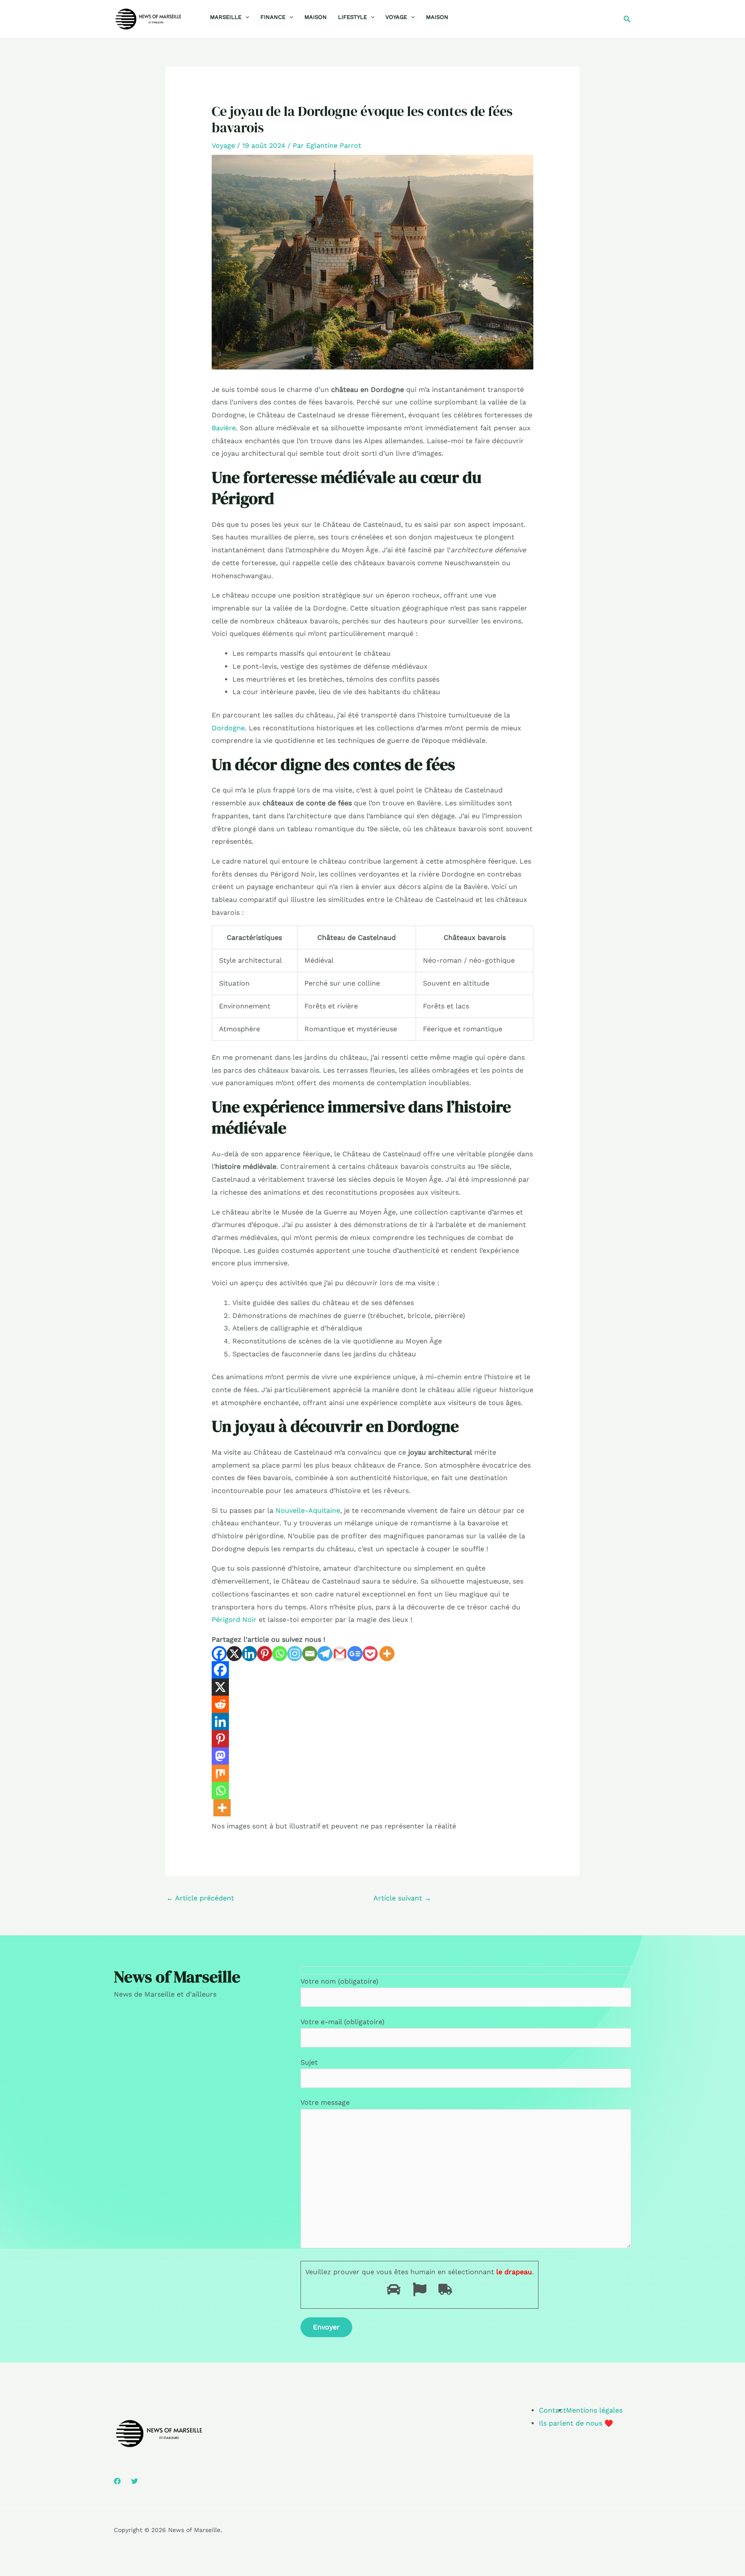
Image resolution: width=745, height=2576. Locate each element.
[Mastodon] (220, 1756)
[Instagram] (295, 1654)
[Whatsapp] (280, 1654)
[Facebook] (219, 1654)
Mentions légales (594, 2410)
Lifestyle (352, 17)
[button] (245, 17)
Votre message (325, 2102)
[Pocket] (370, 1654)
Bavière (224, 428)
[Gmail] (340, 1654)
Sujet (309, 2062)
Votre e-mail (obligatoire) (343, 2022)
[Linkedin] (249, 1654)
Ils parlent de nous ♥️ (576, 2423)
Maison (316, 17)
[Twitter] (135, 2481)
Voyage (396, 17)
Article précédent (200, 1898)
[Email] (310, 1654)
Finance (273, 17)
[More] (387, 1654)
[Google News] (355, 1654)
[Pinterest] (265, 1654)
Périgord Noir (234, 1620)
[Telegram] (325, 1654)
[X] (234, 1654)
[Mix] (220, 1773)
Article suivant (402, 1898)
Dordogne (228, 728)
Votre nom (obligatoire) (340, 1981)
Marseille (226, 17)
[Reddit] (220, 1704)
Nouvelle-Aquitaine (308, 1510)
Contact (552, 2410)
